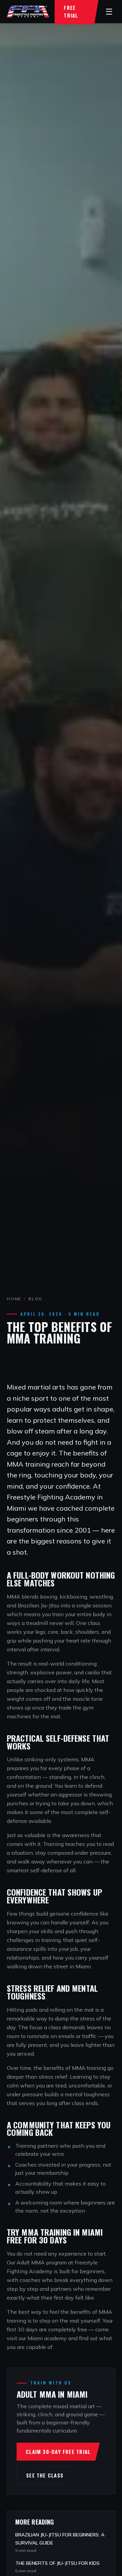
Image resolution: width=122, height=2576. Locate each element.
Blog (35, 1299)
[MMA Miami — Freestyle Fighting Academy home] (28, 12)
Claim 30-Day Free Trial (58, 2451)
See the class (45, 2475)
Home (14, 1299)
